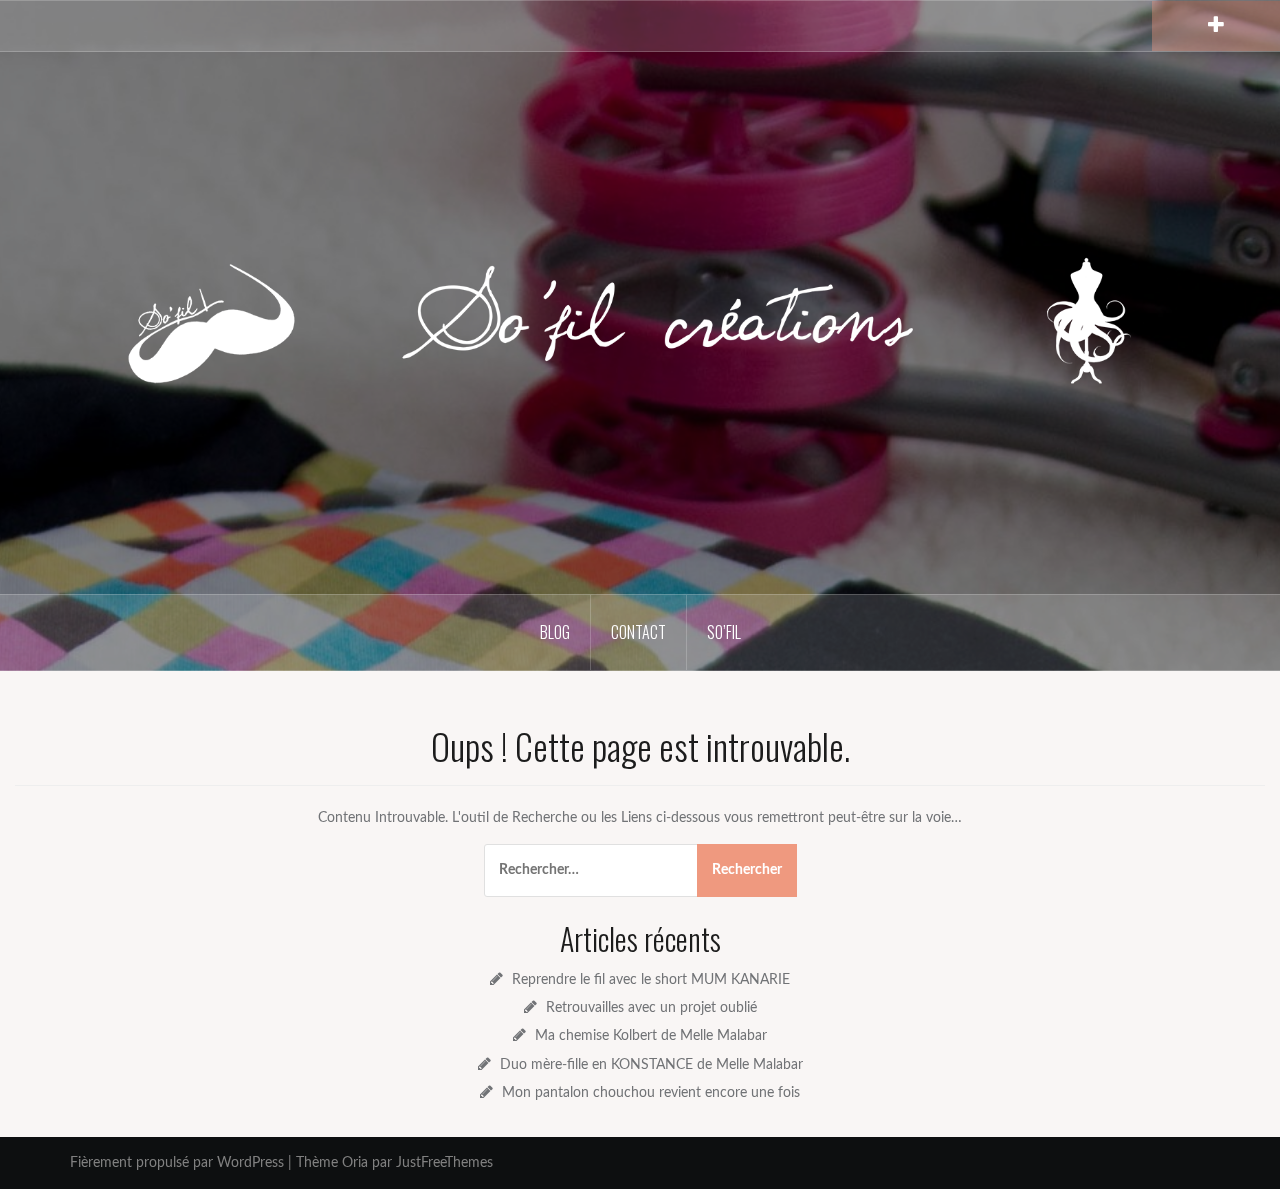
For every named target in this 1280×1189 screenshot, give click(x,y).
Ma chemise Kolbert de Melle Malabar (651, 1036)
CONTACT (638, 632)
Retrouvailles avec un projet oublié (651, 1008)
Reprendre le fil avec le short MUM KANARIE (651, 980)
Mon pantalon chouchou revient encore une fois (651, 1093)
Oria (355, 1163)
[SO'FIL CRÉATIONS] (640, 322)
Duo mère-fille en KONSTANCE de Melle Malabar (651, 1065)
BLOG (555, 632)
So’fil (724, 632)
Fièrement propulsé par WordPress (177, 1163)
